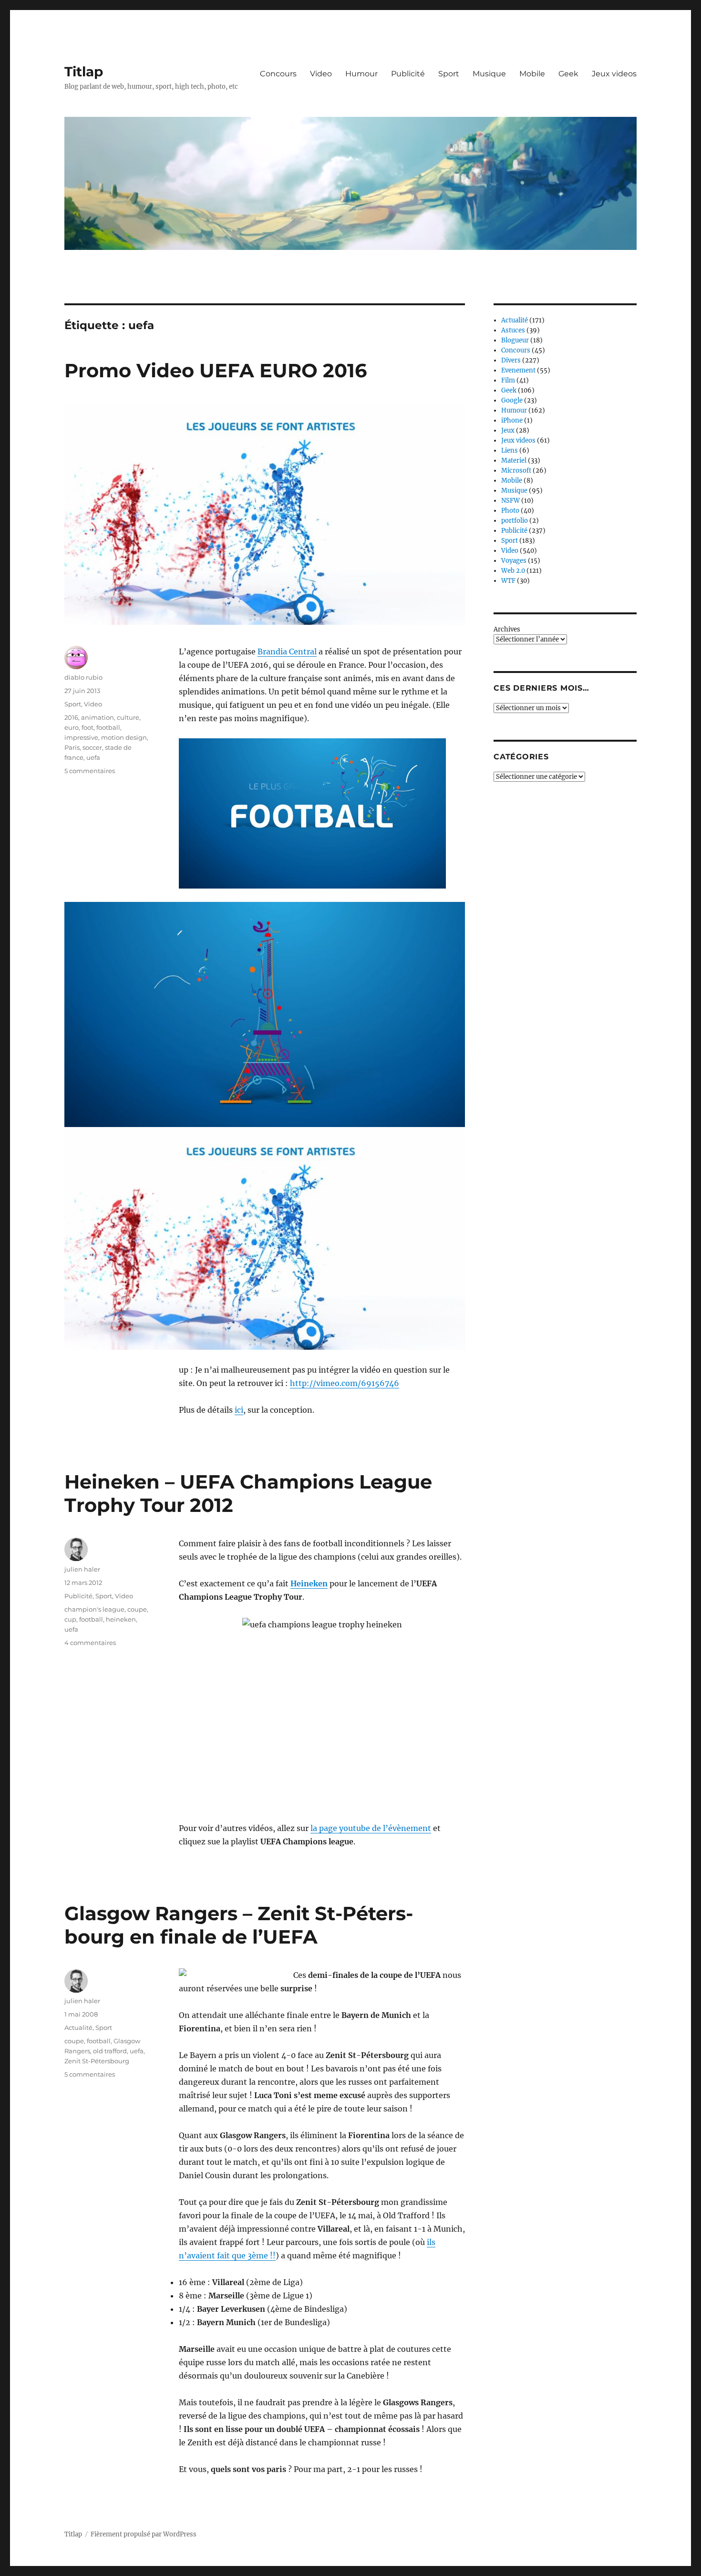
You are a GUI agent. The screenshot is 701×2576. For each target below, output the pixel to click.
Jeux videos (614, 74)
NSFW (510, 501)
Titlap (84, 72)
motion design (124, 737)
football (108, 727)
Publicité (408, 74)
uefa (93, 757)
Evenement (518, 370)
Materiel (514, 460)
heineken (121, 1619)
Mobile (532, 74)
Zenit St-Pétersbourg (97, 2061)
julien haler (82, 1569)
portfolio (515, 521)
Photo (510, 511)
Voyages (514, 561)
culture (128, 717)
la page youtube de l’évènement (371, 1828)
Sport (449, 74)
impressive (81, 737)
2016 (71, 717)
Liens (510, 450)
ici (239, 1410)
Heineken (309, 1583)
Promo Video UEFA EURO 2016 (216, 370)
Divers (511, 360)
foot (88, 727)
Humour (361, 74)
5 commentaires (90, 771)
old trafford (110, 2051)
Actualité (78, 2028)
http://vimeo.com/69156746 (345, 1383)
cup (70, 1619)
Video (321, 74)
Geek (568, 74)
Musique (489, 74)
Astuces (513, 330)
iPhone (512, 420)
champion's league (94, 1609)
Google (512, 400)
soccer (92, 747)
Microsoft (516, 471)
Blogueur (515, 340)
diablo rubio (83, 677)
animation (98, 717)
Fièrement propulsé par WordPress (144, 2534)
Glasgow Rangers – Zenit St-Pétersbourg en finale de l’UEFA (239, 1925)
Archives (507, 629)
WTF (508, 581)
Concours (278, 74)
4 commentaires (90, 1643)
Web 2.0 (513, 571)
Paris (72, 747)
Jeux (508, 430)
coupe (137, 1609)
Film (508, 380)
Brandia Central (287, 652)
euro (72, 727)
